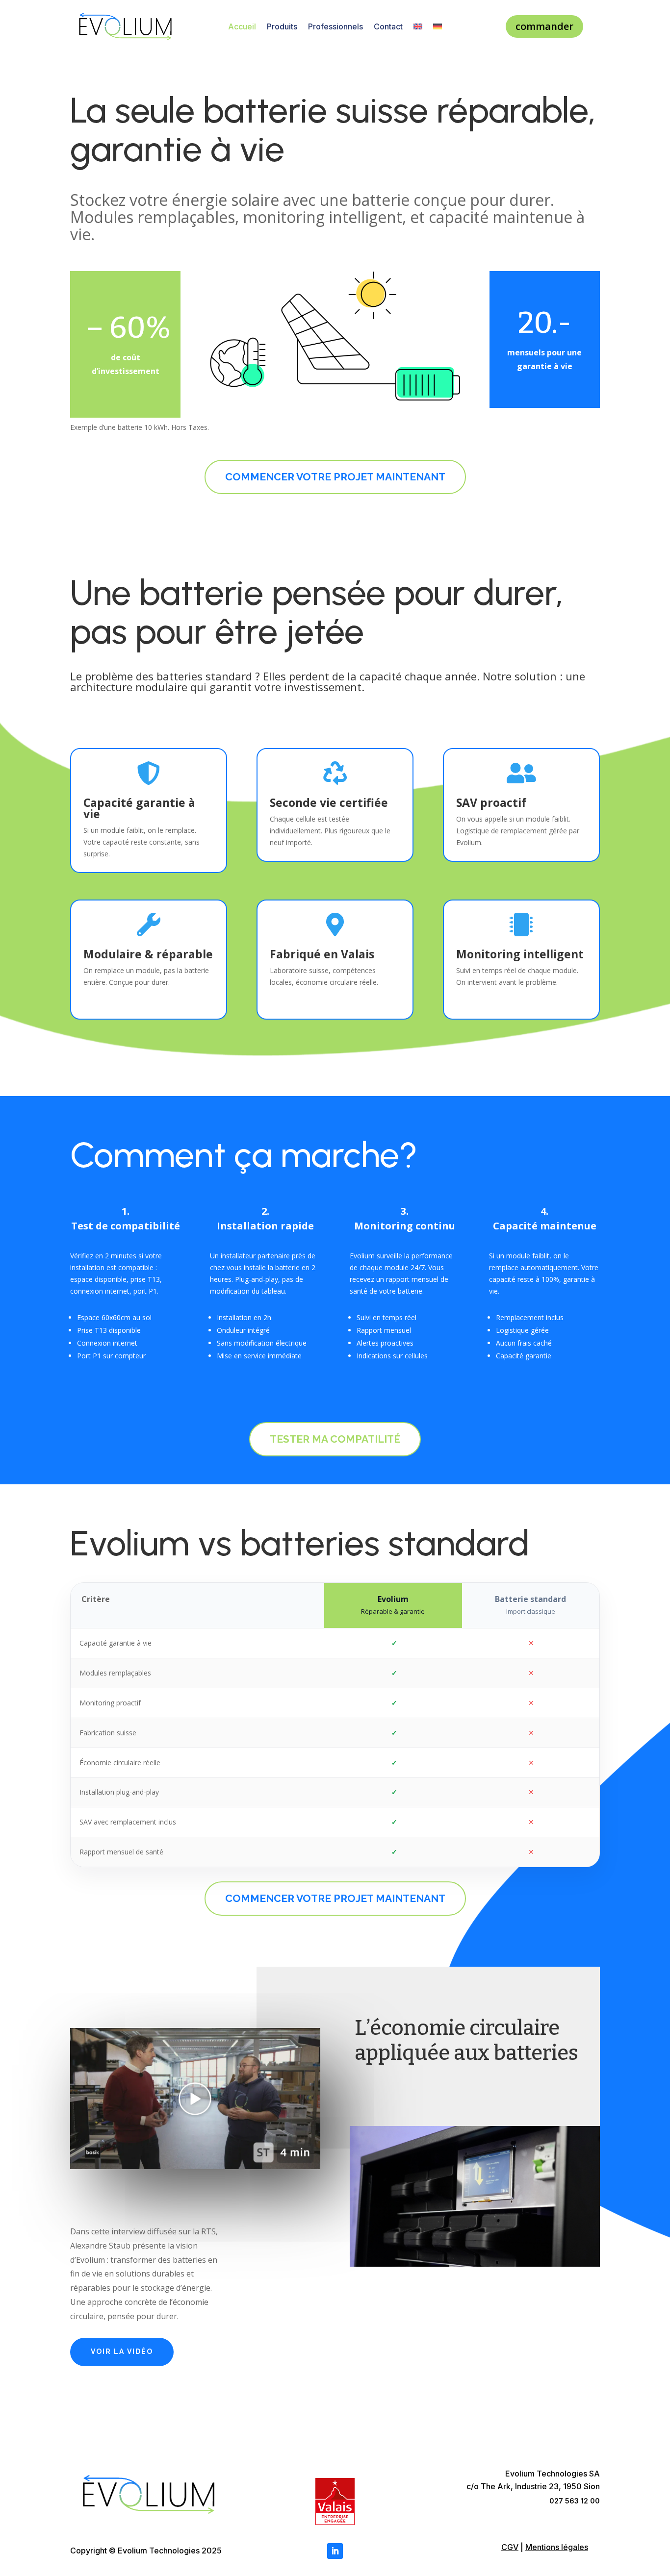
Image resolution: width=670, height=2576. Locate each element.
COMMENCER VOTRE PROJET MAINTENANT (335, 477)
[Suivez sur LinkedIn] (335, 2551)
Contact (388, 26)
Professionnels (335, 26)
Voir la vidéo (122, 2351)
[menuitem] (418, 28)
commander (544, 26)
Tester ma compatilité (335, 1439)
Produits (282, 26)
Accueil (242, 26)
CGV (510, 2547)
